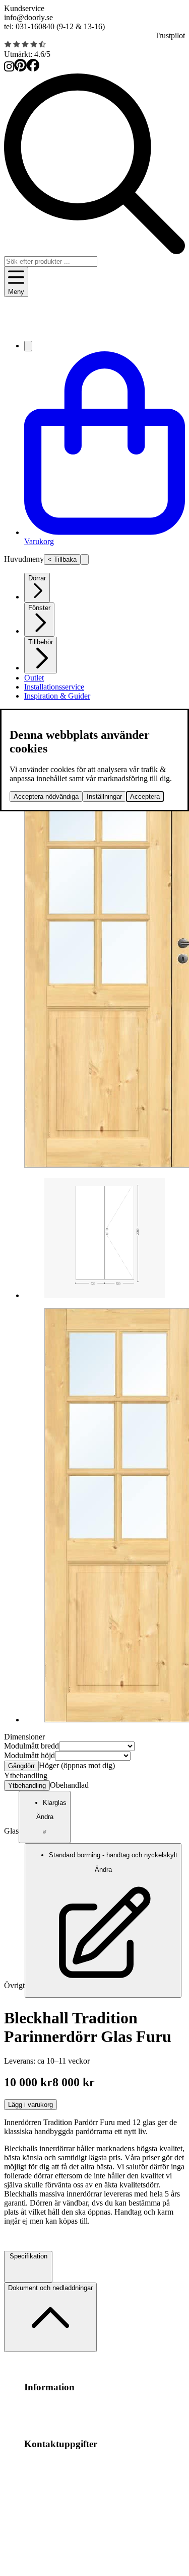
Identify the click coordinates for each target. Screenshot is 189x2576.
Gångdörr (21, 1766)
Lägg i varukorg (30, 2105)
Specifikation (28, 2256)
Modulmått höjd (29, 1755)
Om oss (71, 2407)
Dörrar (37, 578)
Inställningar (104, 797)
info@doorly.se (28, 17)
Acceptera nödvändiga (46, 797)
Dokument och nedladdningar (50, 2288)
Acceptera (145, 797)
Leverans (51, 2416)
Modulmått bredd (31, 1746)
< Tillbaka (62, 559)
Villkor (94, 2407)
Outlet (34, 678)
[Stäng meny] (85, 559)
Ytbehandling (27, 1786)
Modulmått (42, 2407)
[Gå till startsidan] (94, 328)
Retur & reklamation (98, 2416)
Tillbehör (41, 642)
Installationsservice (54, 687)
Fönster (39, 608)
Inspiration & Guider (57, 696)
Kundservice (24, 8)
